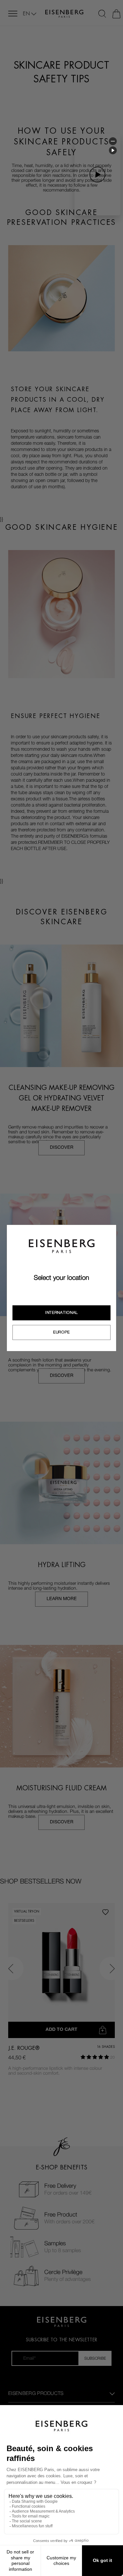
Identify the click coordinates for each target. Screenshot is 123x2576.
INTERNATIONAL (61, 1313)
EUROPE (61, 1332)
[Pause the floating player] (113, 150)
